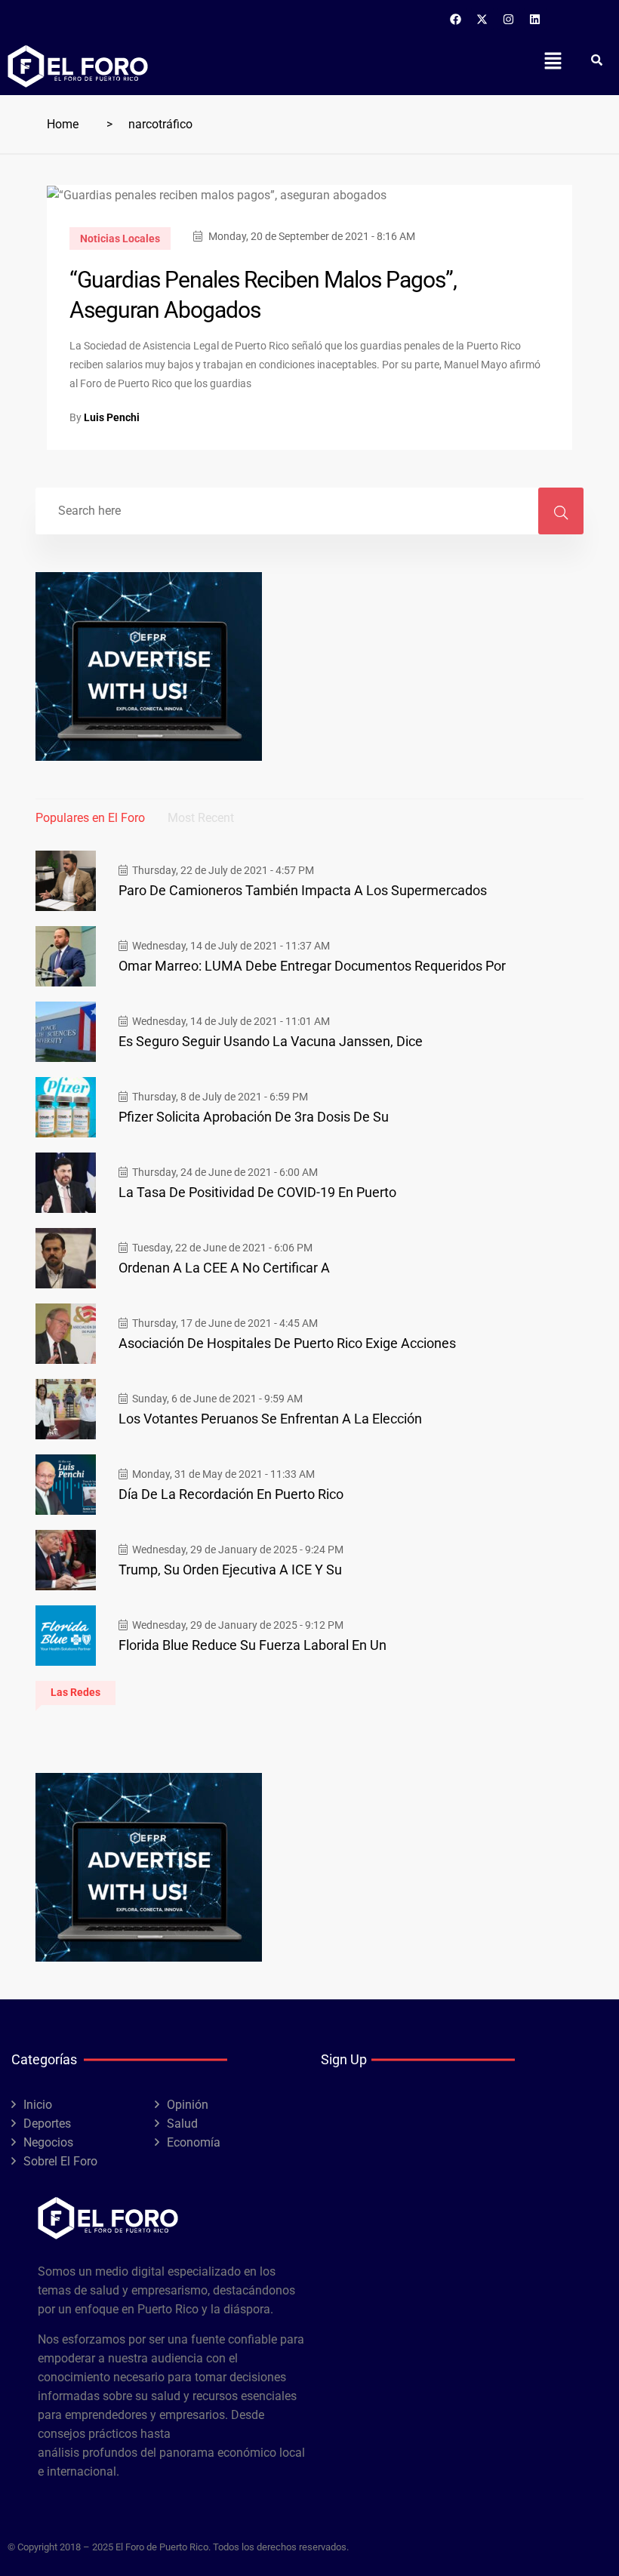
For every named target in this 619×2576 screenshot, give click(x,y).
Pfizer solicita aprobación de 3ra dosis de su (254, 1117)
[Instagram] (509, 19)
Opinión (188, 2105)
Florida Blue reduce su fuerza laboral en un (253, 1645)
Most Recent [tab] (201, 818)
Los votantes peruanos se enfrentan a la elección (270, 1419)
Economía (194, 2142)
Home (63, 124)
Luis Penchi (112, 417)
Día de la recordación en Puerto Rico (231, 1494)
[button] (553, 60)
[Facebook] (456, 19)
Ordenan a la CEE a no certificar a (224, 1268)
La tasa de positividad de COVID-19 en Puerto (257, 1192)
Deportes (47, 2124)
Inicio (38, 2105)
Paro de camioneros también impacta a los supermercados (303, 890)
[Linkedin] (535, 19)
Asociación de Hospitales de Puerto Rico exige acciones (287, 1343)
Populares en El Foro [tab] (90, 818)
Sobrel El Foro (60, 2161)
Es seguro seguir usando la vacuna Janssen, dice (271, 1041)
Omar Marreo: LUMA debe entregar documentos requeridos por (312, 966)
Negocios (48, 2142)
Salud (182, 2124)
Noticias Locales (120, 239)
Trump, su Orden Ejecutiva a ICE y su (230, 1570)
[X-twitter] (482, 19)
